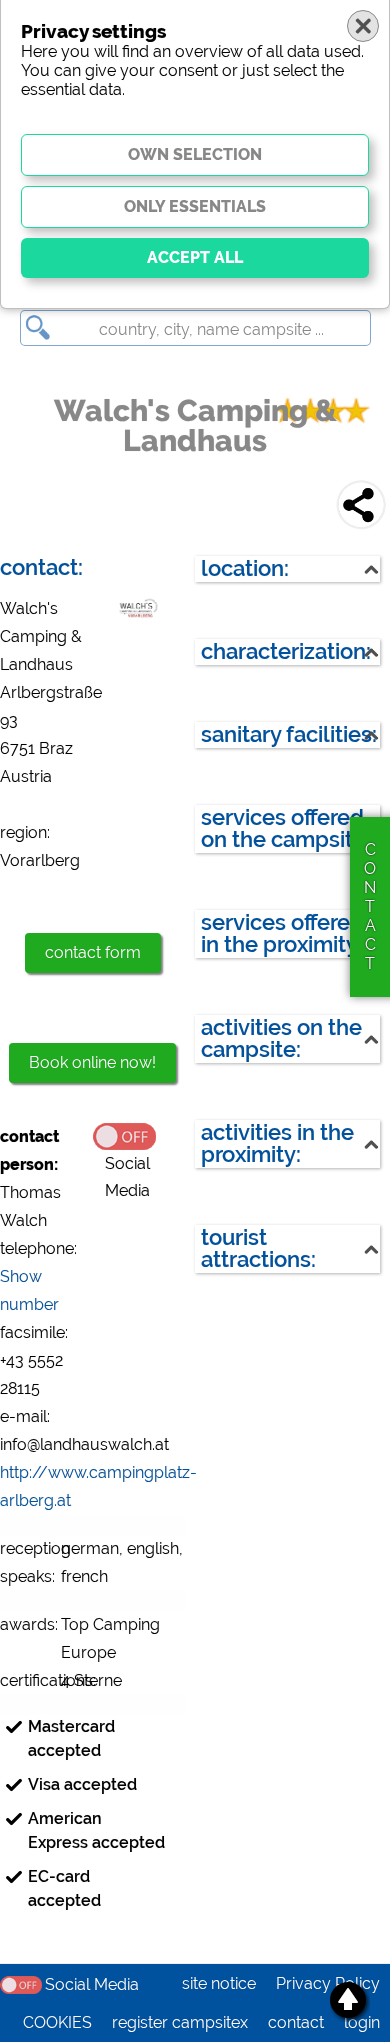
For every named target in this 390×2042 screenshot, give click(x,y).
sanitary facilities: (289, 734)
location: (245, 568)
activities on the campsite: (281, 1038)
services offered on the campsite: (286, 828)
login (362, 2022)
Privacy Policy (328, 1983)
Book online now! (92, 1062)
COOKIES (57, 2022)
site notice (219, 1983)
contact (296, 2022)
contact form (93, 952)
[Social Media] (139, 1135)
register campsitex (180, 2022)
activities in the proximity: (277, 1143)
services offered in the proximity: (282, 933)
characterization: (286, 651)
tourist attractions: (258, 1248)
